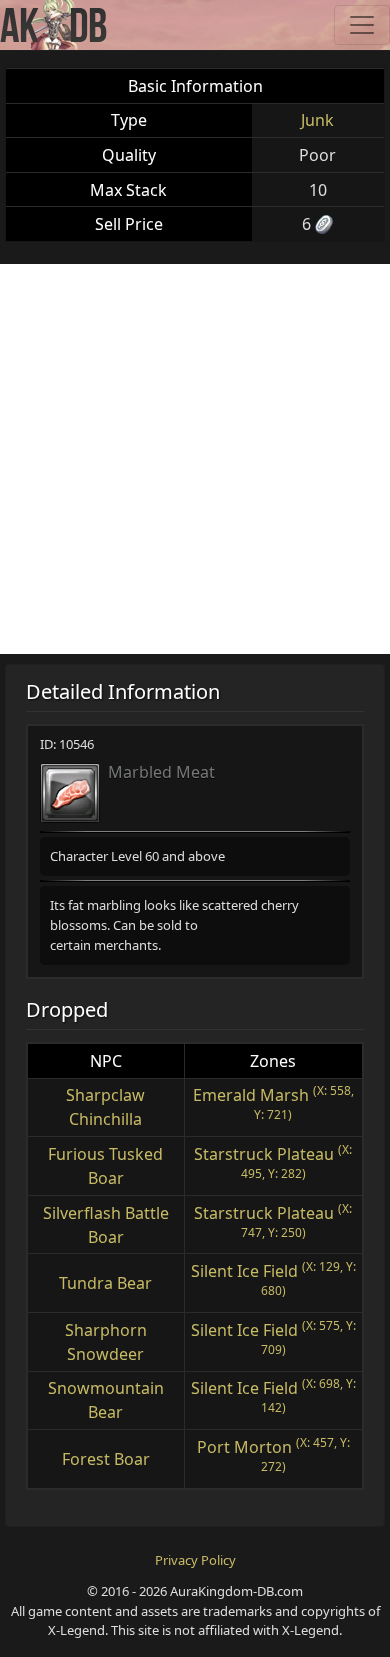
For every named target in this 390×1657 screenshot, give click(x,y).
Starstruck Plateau (264, 1154)
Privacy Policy (195, 1560)
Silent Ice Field (244, 1271)
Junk (317, 120)
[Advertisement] (195, 459)
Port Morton (244, 1447)
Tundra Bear (105, 1283)
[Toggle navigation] (362, 25)
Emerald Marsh (251, 1095)
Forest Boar (106, 1459)
